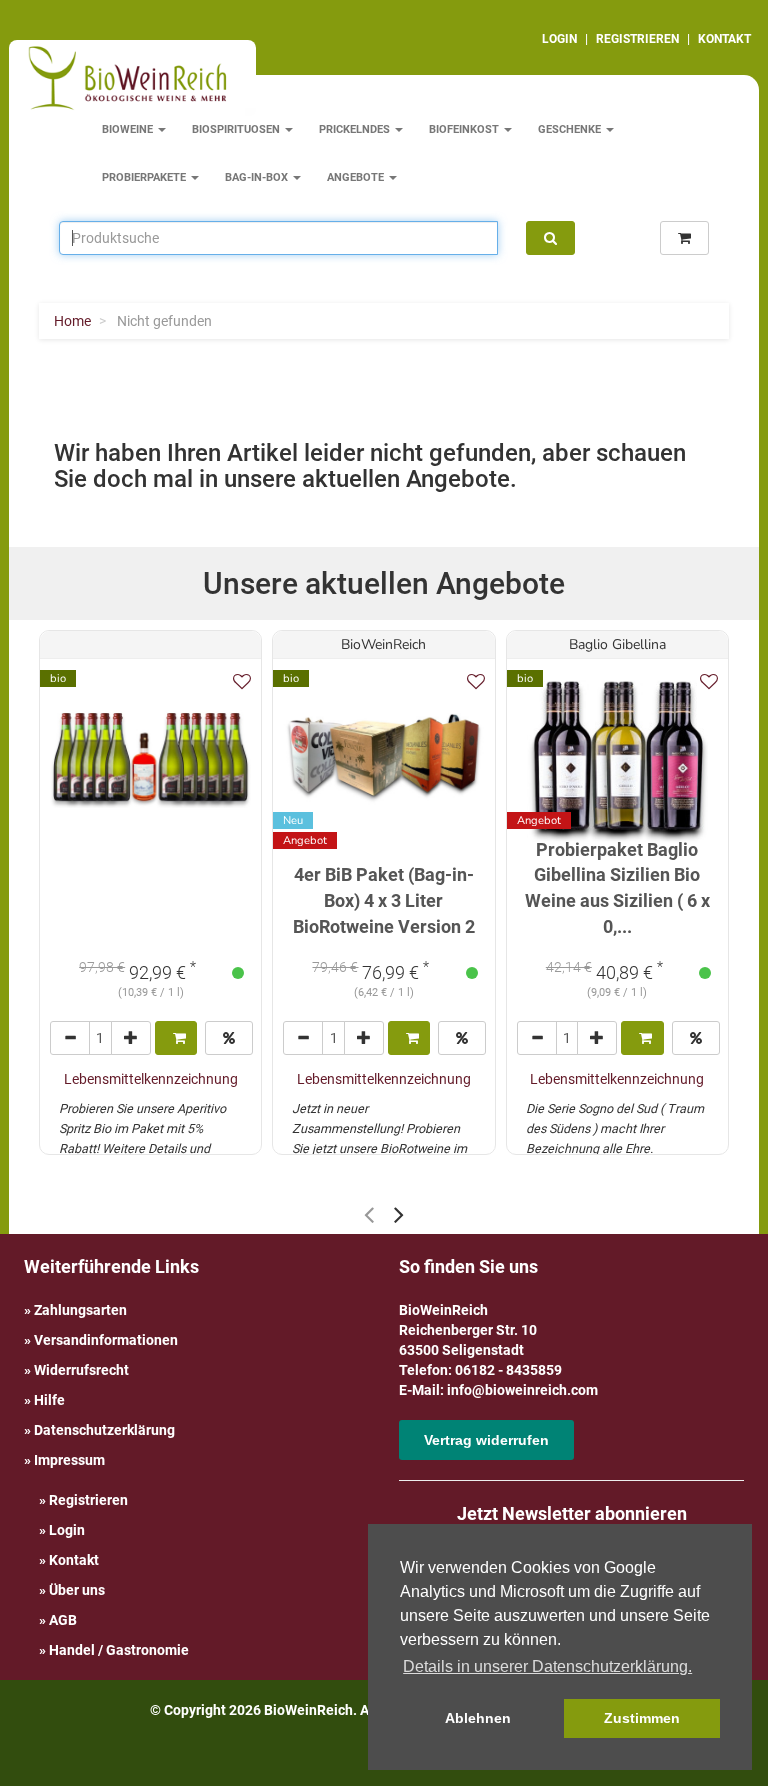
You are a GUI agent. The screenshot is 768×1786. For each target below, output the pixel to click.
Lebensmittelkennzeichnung (151, 1079)
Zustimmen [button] (642, 1718)
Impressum (69, 1460)
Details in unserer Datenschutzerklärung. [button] (547, 1666)
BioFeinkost (465, 129)
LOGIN (559, 39)
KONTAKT (724, 39)
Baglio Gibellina (617, 644)
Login (67, 1530)
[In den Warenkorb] (176, 1038)
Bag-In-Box (258, 177)
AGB (63, 1620)
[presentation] (369, 1214)
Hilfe (49, 1400)
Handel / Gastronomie (119, 1650)
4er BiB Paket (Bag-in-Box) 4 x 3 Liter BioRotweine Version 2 (384, 900)
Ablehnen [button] (478, 1718)
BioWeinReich (383, 644)
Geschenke (571, 129)
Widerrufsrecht (81, 1370)
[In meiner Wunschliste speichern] (242, 681)
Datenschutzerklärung (104, 1430)
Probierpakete (145, 177)
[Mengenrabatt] (229, 1038)
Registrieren (88, 1500)
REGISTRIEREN (637, 39)
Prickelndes (356, 129)
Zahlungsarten (80, 1310)
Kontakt (74, 1560)
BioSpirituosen (237, 129)
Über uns (77, 1590)
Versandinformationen (106, 1340)
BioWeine (129, 129)
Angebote (357, 177)
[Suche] (550, 238)
